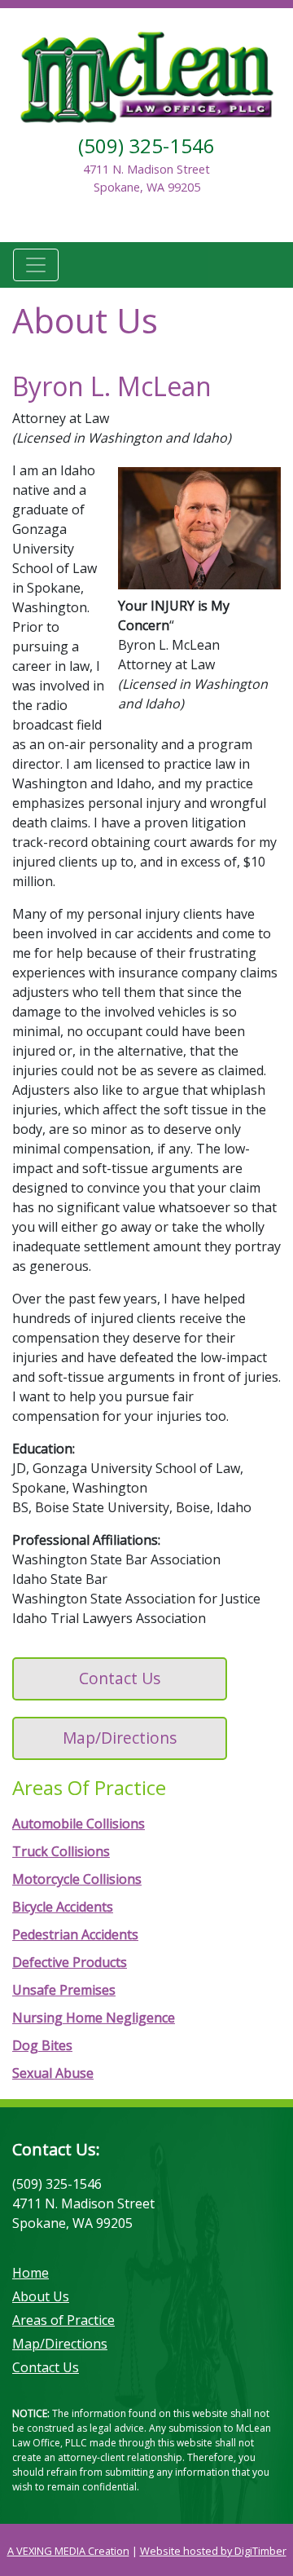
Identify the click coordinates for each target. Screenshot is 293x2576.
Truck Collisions (61, 1851)
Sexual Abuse (53, 2073)
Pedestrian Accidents (75, 1934)
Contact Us (120, 1678)
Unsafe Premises (64, 1990)
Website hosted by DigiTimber (213, 2551)
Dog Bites (42, 2045)
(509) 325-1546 (146, 146)
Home (31, 2273)
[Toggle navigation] (36, 265)
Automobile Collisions (79, 1824)
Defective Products (70, 1962)
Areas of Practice (63, 2320)
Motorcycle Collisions (77, 1879)
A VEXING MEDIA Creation (68, 2551)
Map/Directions (120, 1738)
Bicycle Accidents (63, 1907)
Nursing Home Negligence (94, 2018)
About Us (41, 2296)
